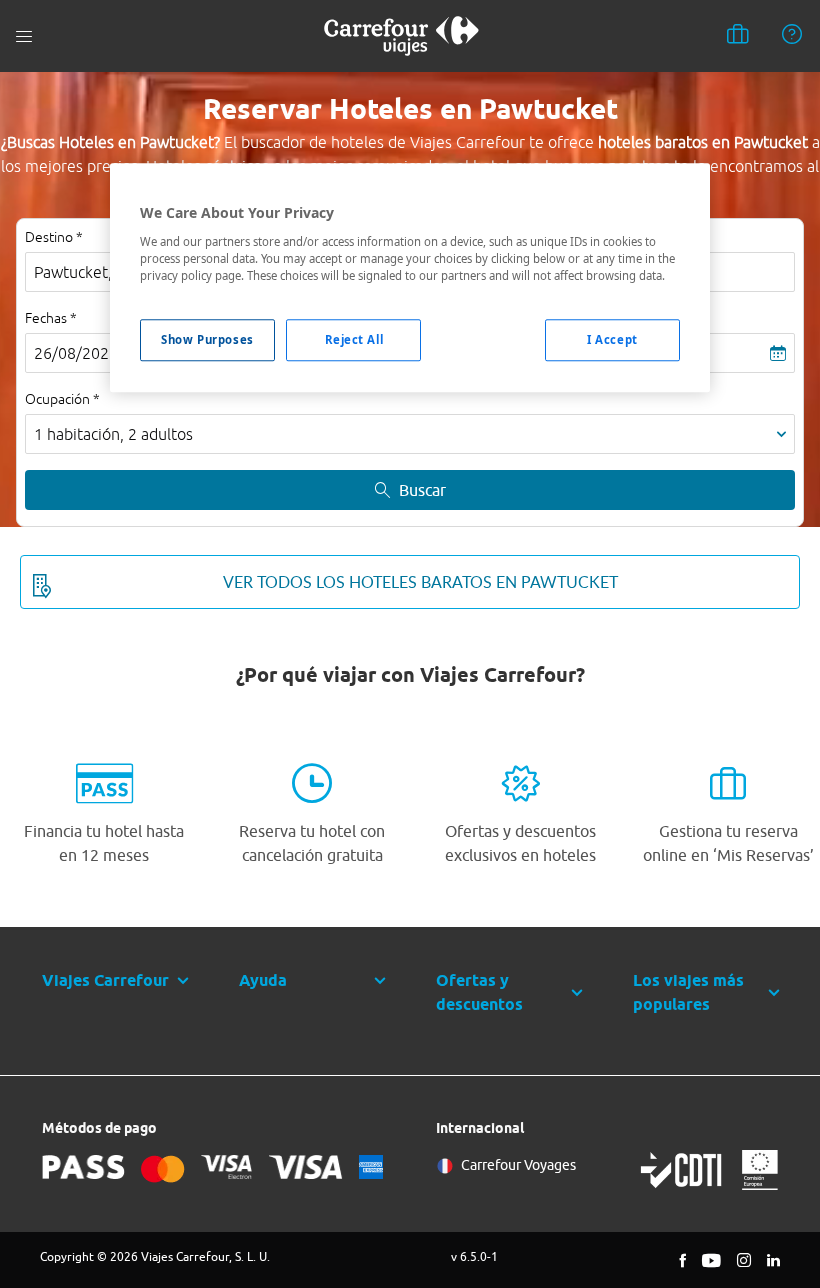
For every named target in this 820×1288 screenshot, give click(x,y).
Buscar (422, 490)
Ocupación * (62, 399)
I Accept (612, 339)
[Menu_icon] (24, 36)
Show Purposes (207, 339)
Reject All (354, 339)
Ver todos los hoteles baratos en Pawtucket (420, 582)
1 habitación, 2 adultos (113, 434)
